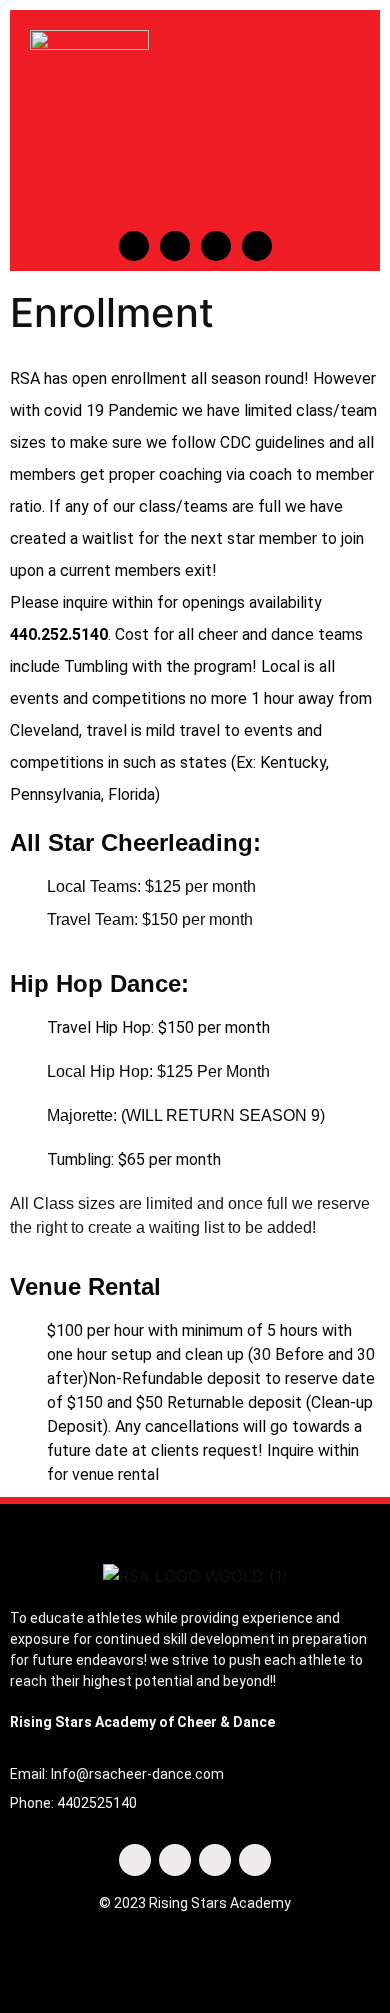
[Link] (257, 246)
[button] (299, 123)
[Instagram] (175, 246)
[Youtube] (216, 246)
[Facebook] (134, 246)
